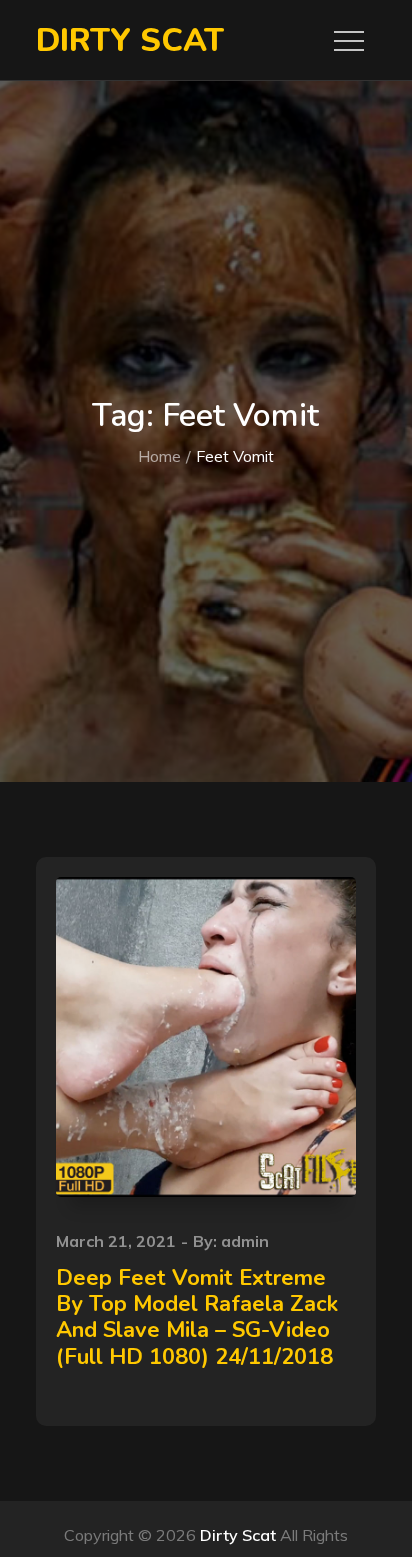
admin (245, 1241)
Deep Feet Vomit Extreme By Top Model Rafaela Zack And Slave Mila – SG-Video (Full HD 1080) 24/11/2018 (197, 1317)
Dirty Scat (130, 40)
